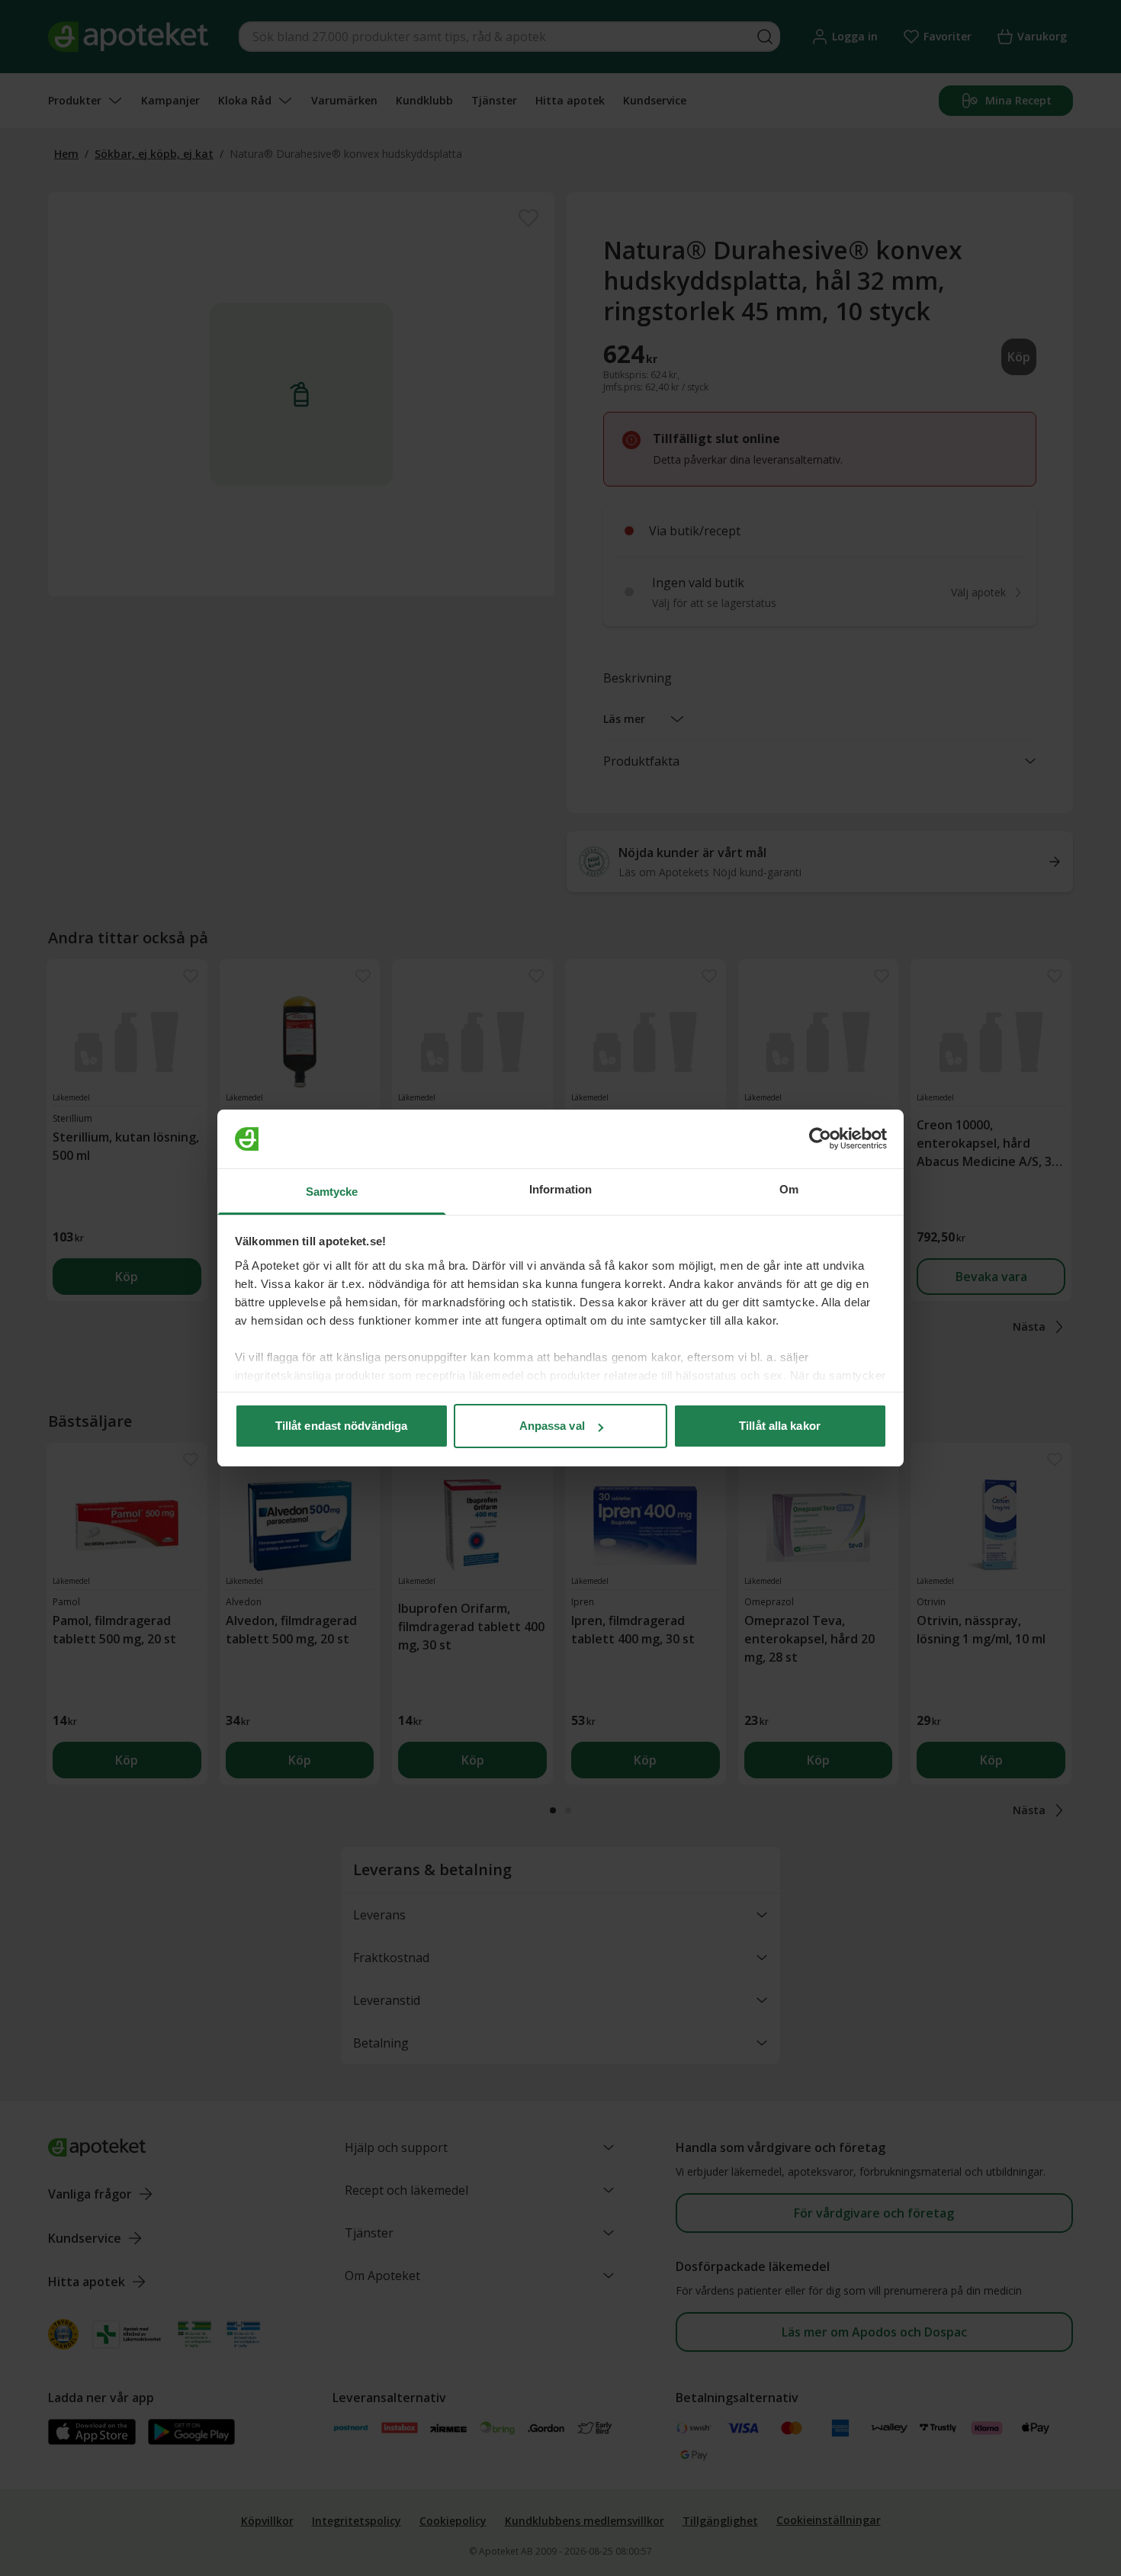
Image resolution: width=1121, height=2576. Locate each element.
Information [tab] (560, 1189)
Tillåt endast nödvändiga (341, 1426)
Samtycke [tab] (332, 1192)
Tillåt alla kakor (780, 1426)
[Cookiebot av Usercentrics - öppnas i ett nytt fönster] (820, 1139)
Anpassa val (552, 1426)
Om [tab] (789, 1189)
